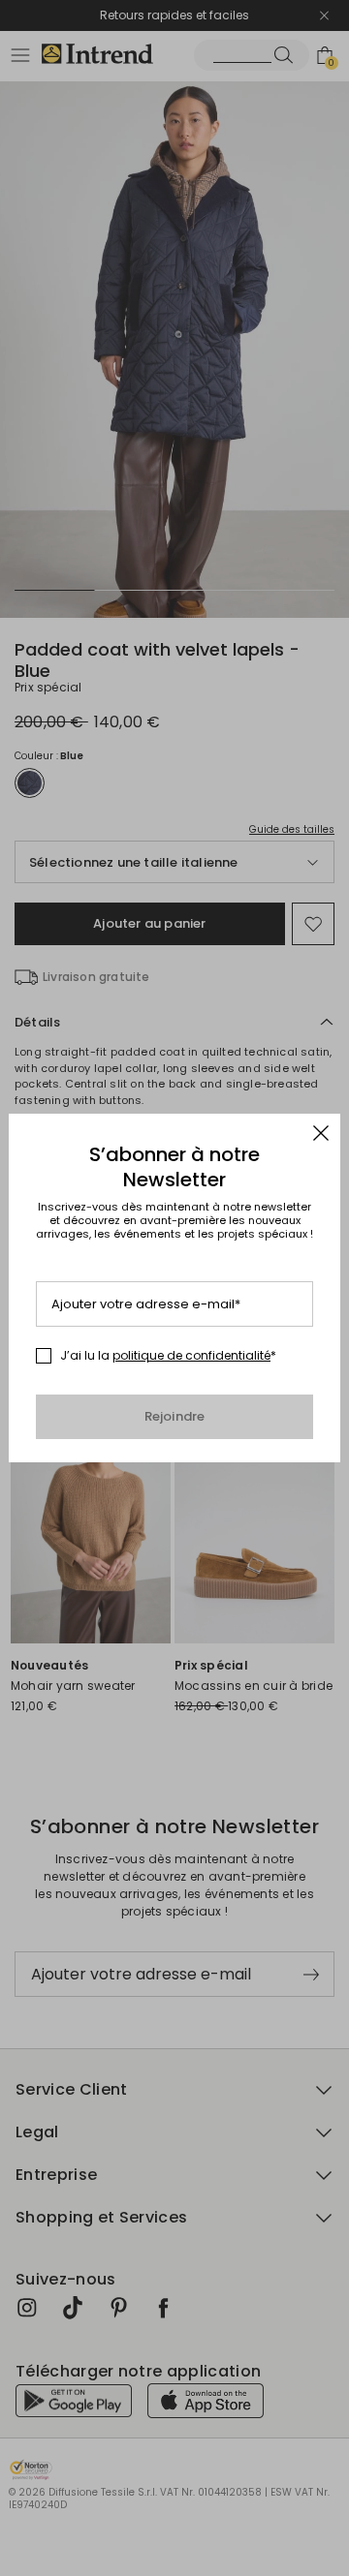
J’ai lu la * (168, 1356)
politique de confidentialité (191, 1355)
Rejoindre (175, 1416)
